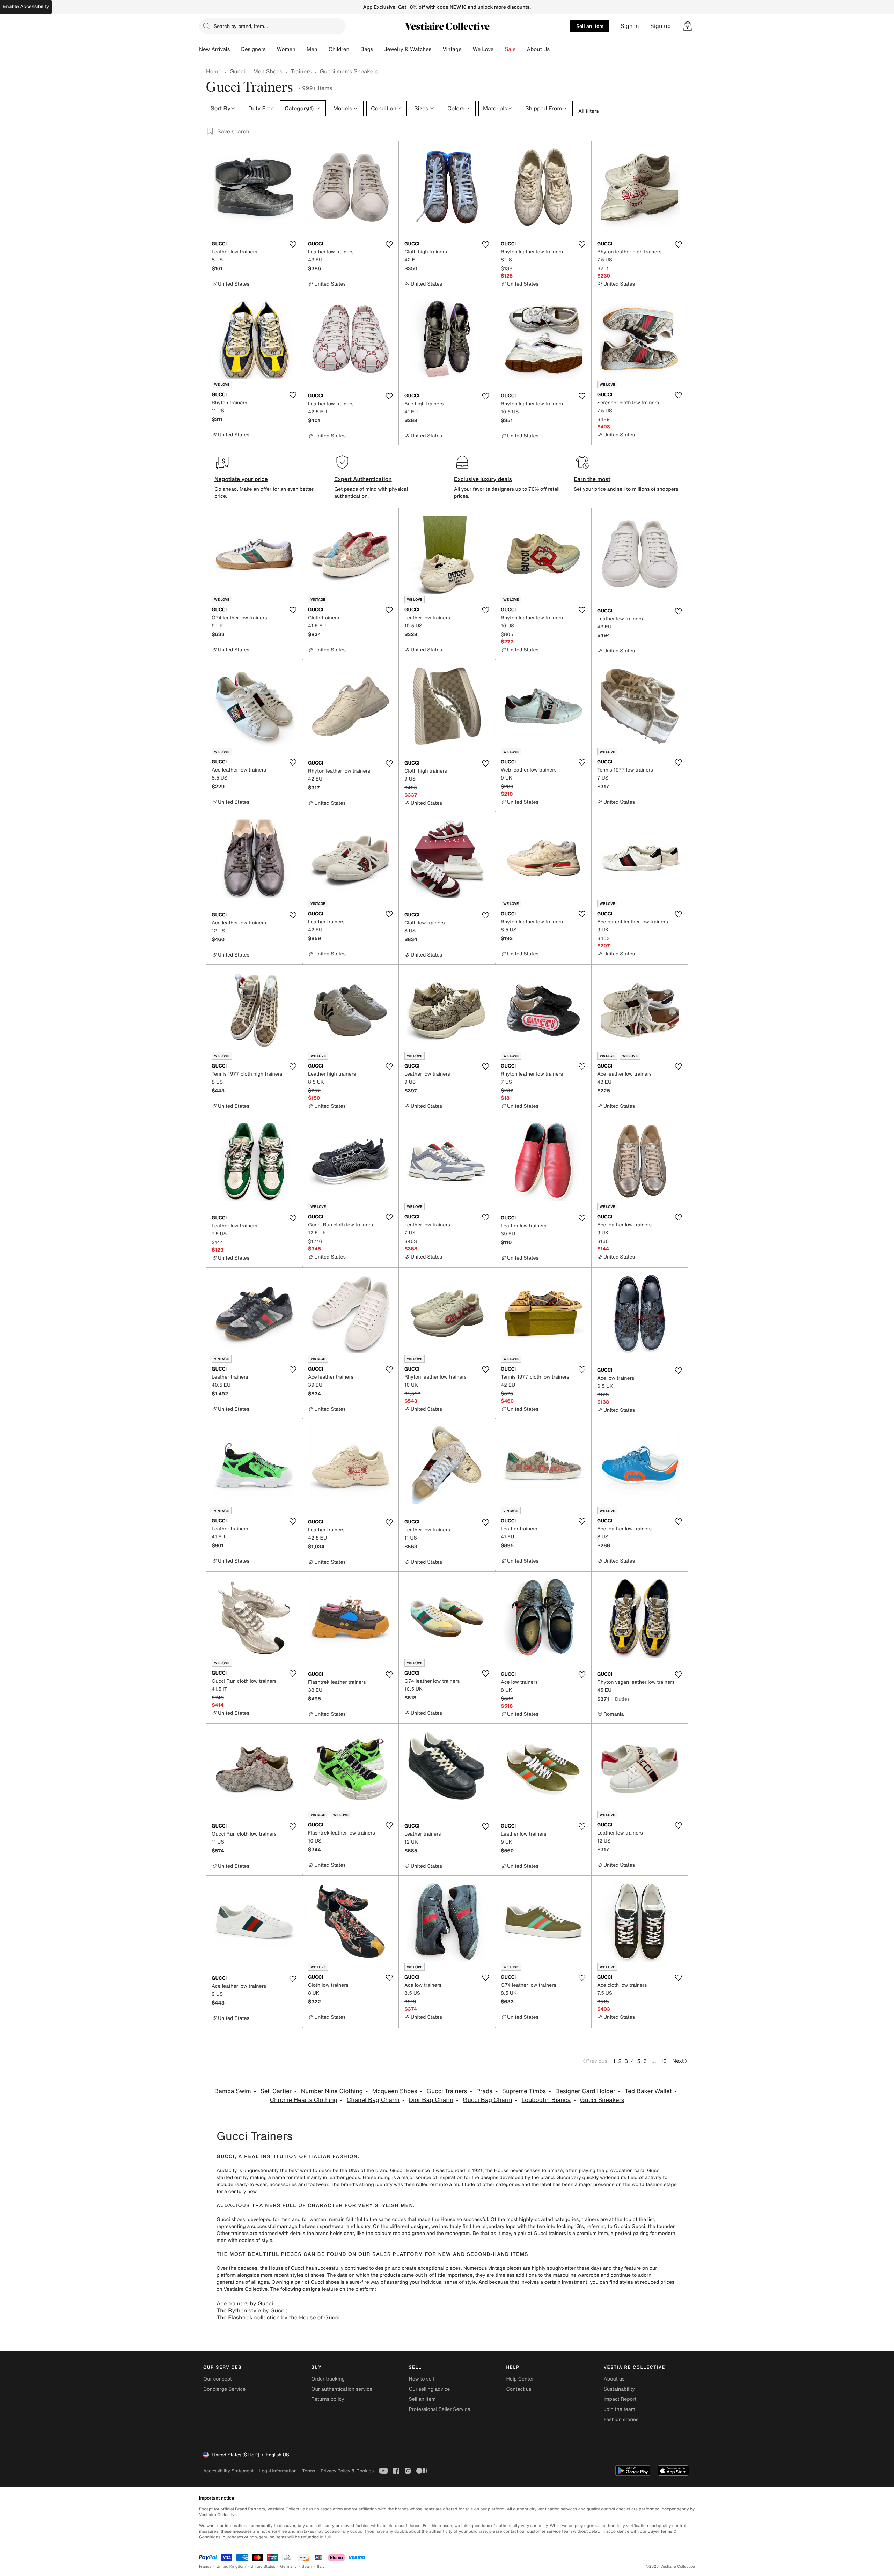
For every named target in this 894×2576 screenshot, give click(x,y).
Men (312, 49)
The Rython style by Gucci (251, 2310)
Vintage (452, 49)
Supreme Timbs (524, 2091)
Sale (510, 49)
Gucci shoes (231, 2219)
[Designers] (271, 49)
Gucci (237, 71)
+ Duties (620, 1699)
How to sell (421, 2379)
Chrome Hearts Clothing (304, 2100)
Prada (485, 2091)
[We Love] (499, 49)
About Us (538, 49)
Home (214, 71)
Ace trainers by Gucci (245, 2303)
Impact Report (620, 2399)
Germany (288, 2566)
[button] (688, 26)
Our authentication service (342, 2389)
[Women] (301, 49)
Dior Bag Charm (431, 2100)
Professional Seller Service (439, 2409)
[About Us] (555, 49)
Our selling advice (429, 2389)
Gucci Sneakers (602, 2100)
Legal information (278, 2471)
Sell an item (590, 26)
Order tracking (328, 2379)
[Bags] (379, 49)
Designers (253, 49)
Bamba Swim (233, 2091)
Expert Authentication (363, 479)
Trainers (301, 71)
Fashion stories (621, 2419)
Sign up (661, 26)
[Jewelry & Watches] (437, 49)
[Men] (323, 49)
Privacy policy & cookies (347, 2471)
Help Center (520, 2379)
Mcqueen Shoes (395, 2091)
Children (339, 49)
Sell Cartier (276, 2091)
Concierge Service (224, 2389)
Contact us (519, 2389)
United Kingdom (231, 2566)
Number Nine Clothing (332, 2091)
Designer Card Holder (585, 2091)
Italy (321, 2566)
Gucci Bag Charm (488, 2100)
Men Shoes (268, 71)
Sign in (630, 26)
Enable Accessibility (26, 6)
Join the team (620, 2409)
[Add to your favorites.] (293, 244)
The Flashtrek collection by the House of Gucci (278, 2317)
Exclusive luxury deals (483, 479)
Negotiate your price (241, 479)
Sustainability (619, 2389)
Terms (309, 2471)
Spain (307, 2566)
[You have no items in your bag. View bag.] (688, 26)
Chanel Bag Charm (373, 2100)
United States (263, 2566)
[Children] (355, 49)
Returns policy (328, 2399)
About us (614, 2379)
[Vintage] (467, 49)
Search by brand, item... (241, 26)
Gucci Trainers (447, 2091)
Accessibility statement (228, 2471)
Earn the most (592, 479)
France (205, 2566)
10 (664, 2061)
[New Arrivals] (235, 49)
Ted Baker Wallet (648, 2091)
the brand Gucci (385, 2171)
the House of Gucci (282, 2268)
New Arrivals (214, 49)
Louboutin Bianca (546, 2100)
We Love (483, 49)
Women (286, 49)
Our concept (218, 2379)
